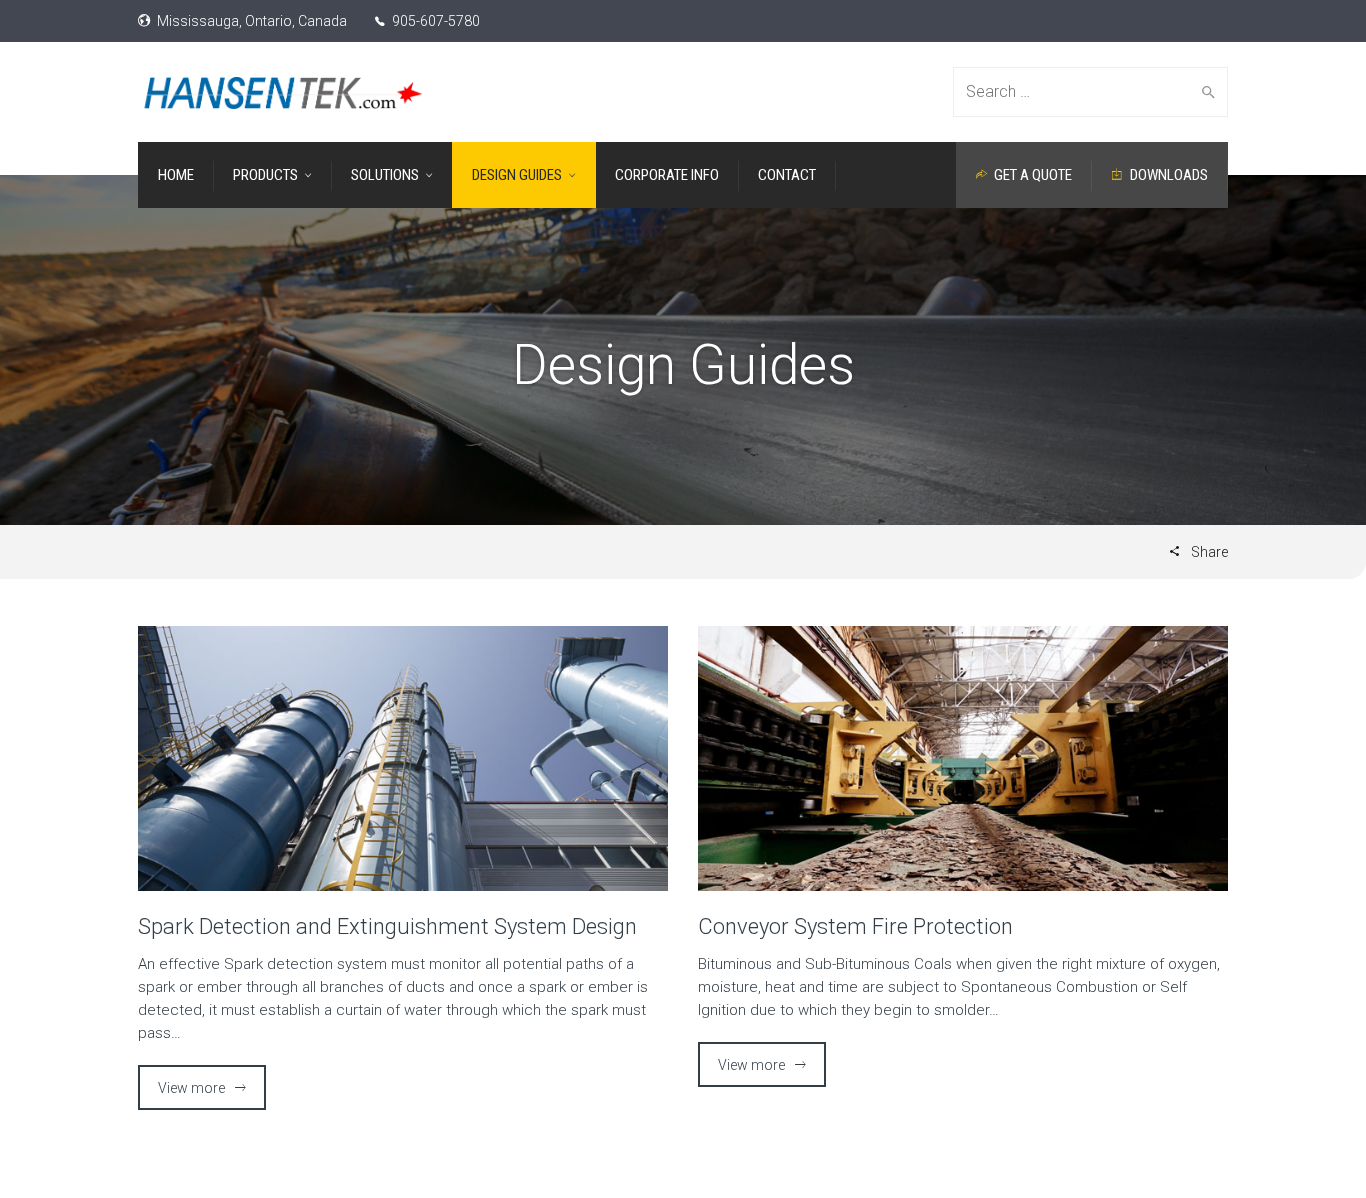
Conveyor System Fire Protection (855, 926)
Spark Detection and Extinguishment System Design (387, 926)
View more (191, 1088)
